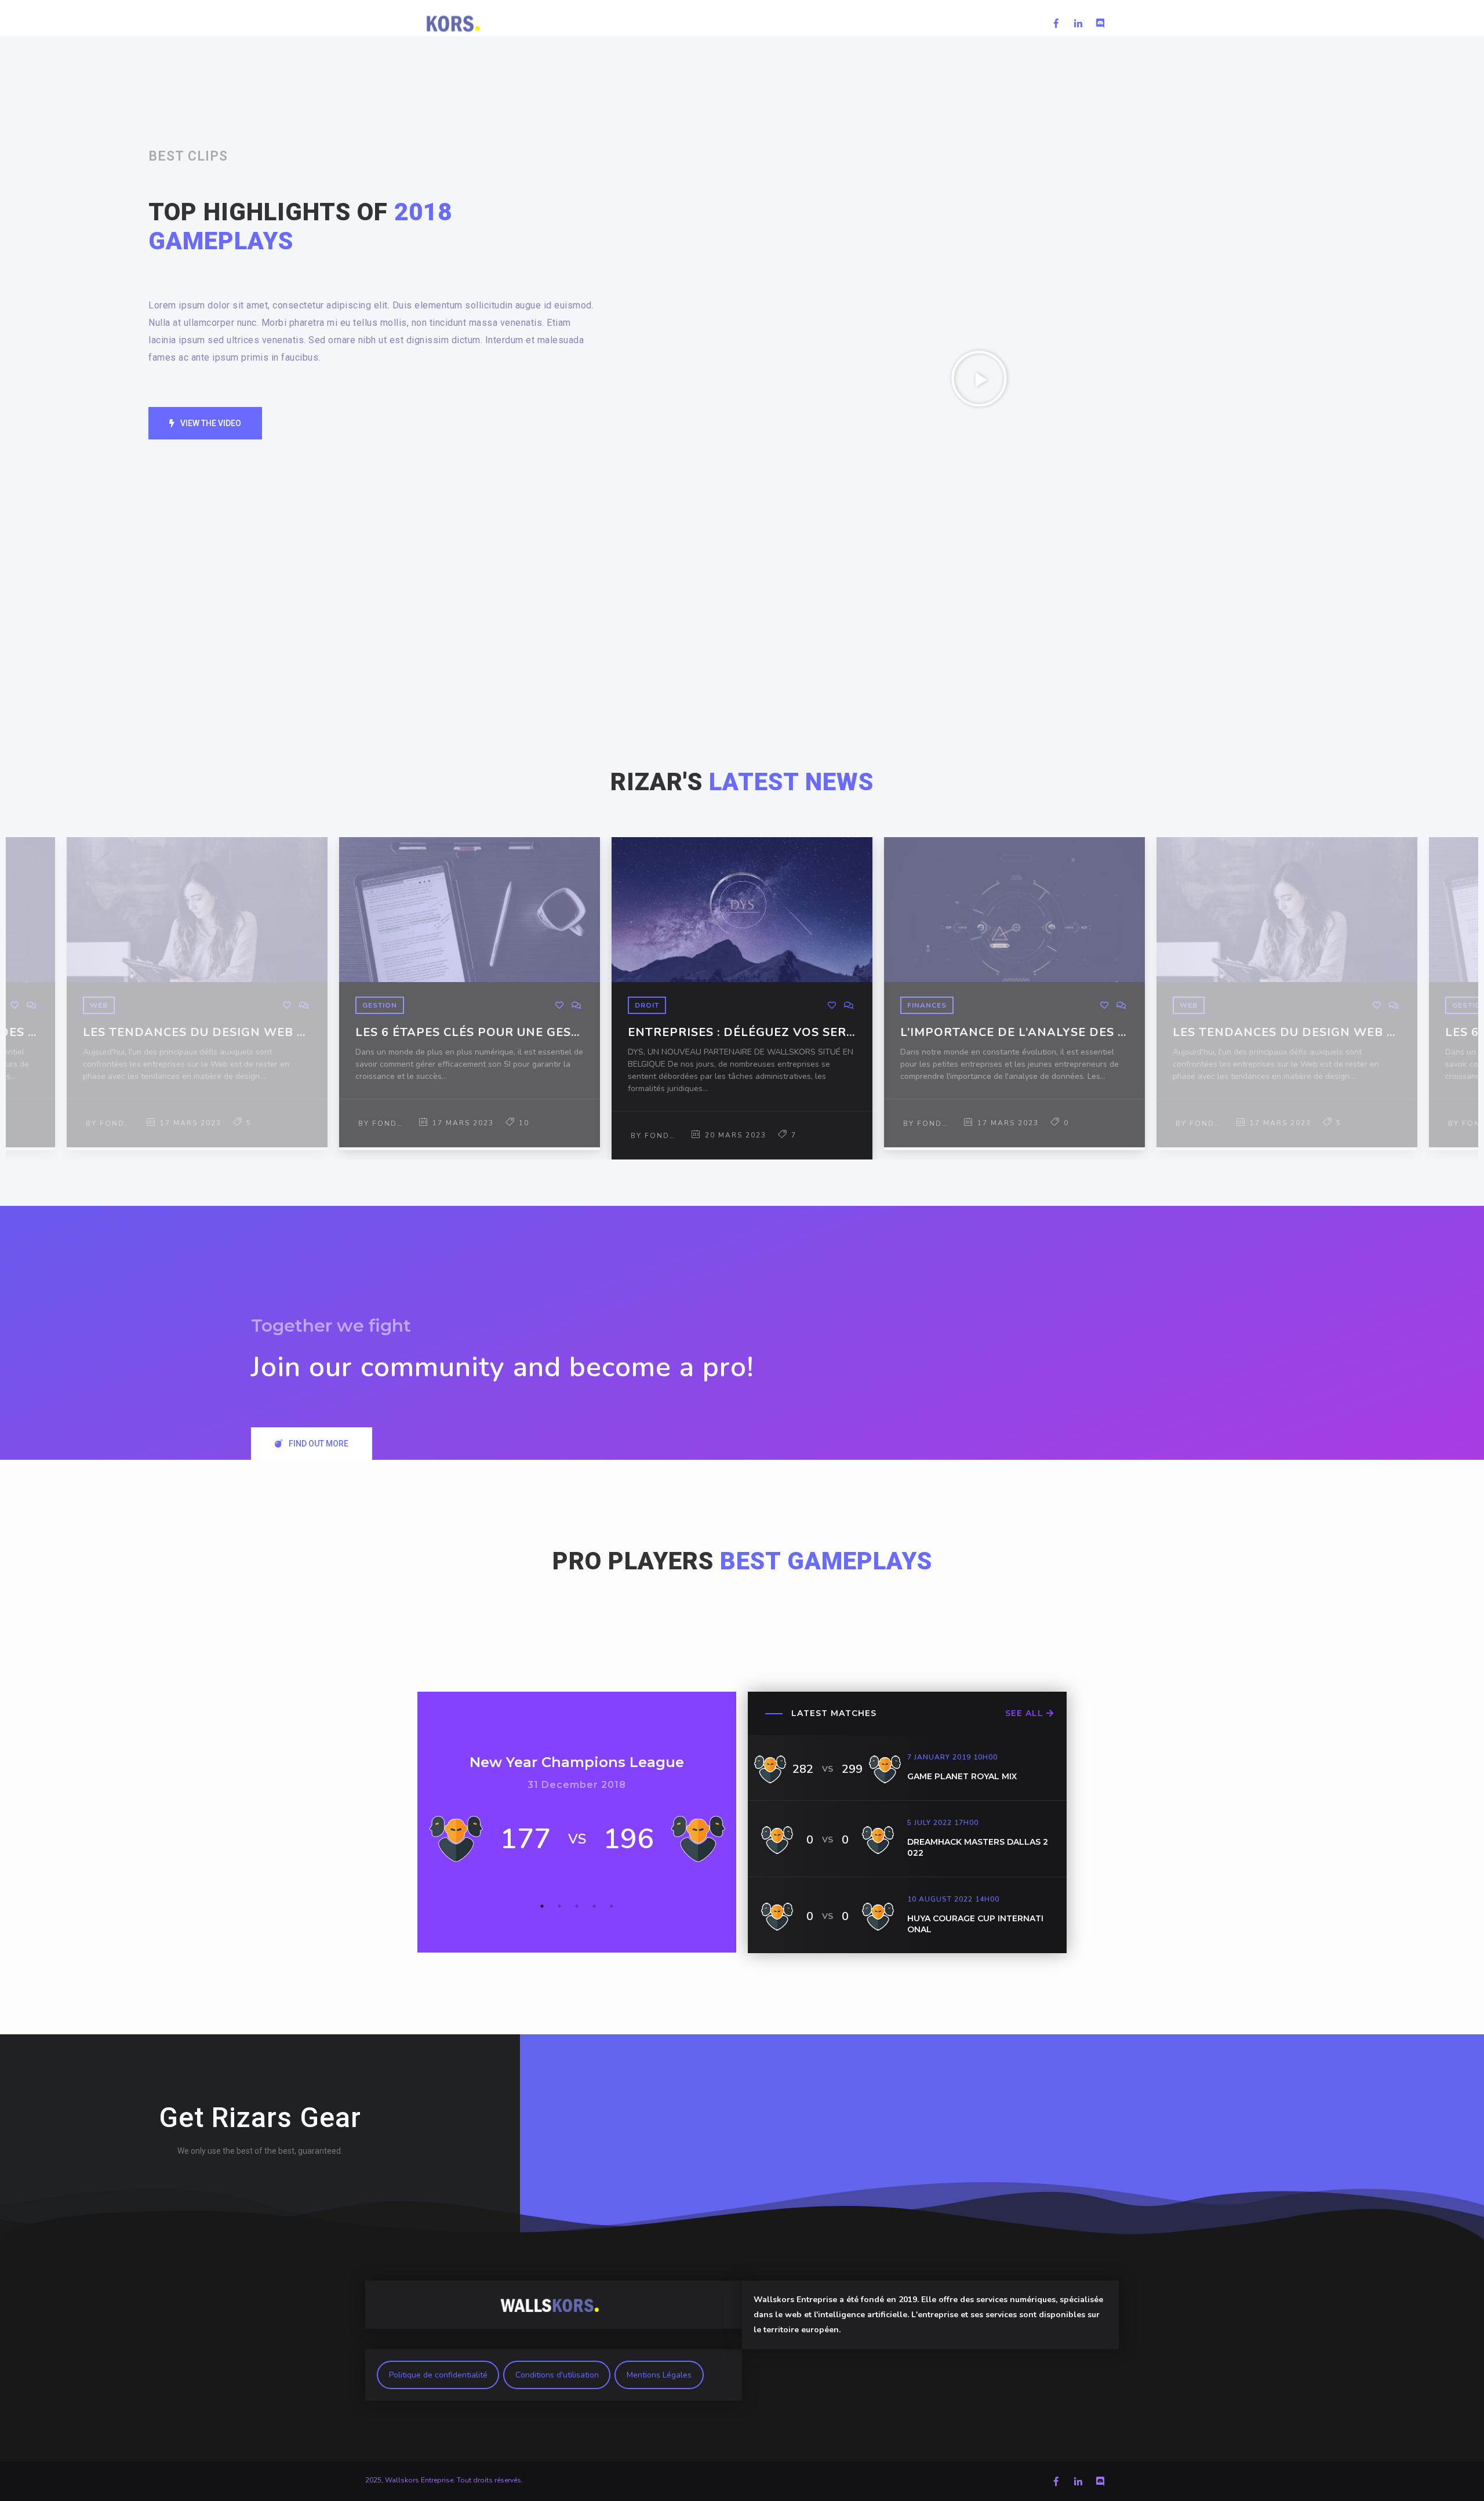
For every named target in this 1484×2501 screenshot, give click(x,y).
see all (1026, 1713)
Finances (927, 1005)
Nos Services (792, 23)
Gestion (380, 1005)
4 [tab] (594, 1906)
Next (1462, 998)
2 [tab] (559, 1906)
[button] (205, 423)
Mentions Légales (659, 2375)
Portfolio (860, 23)
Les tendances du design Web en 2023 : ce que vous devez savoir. (197, 1033)
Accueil (663, 23)
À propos (1008, 23)
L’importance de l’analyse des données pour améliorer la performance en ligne (1014, 1033)
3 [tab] (577, 1906)
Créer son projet (934, 23)
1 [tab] (542, 1906)
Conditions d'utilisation (557, 2375)
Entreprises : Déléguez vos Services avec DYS (742, 1033)
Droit (647, 1005)
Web (99, 1005)
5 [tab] (612, 1906)
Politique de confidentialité (438, 2375)
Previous (22, 998)
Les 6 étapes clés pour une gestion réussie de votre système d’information (470, 1033)
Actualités (723, 23)
